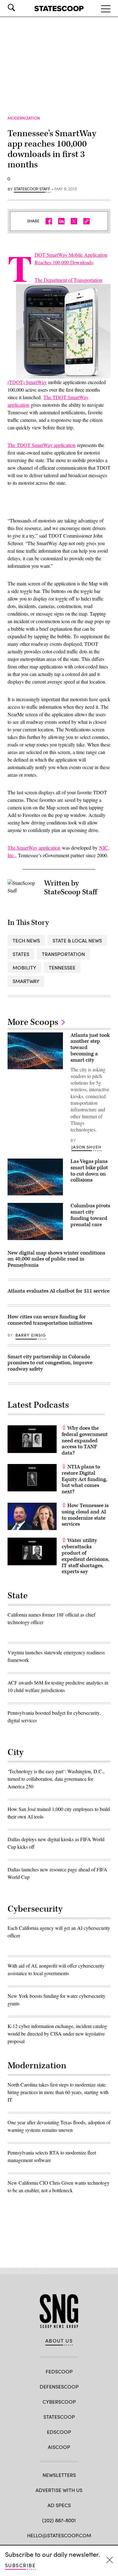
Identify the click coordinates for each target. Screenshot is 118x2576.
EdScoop (59, 2432)
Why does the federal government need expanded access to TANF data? (85, 1441)
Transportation (63, 954)
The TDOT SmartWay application (42, 445)
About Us (59, 2341)
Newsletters (59, 2475)
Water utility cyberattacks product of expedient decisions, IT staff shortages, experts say (85, 1556)
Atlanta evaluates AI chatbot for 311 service (59, 1291)
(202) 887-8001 (59, 2520)
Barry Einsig (31, 1335)
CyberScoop (59, 2402)
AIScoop (59, 2447)
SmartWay (26, 981)
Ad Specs (59, 2505)
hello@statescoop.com (59, 2535)
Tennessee (62, 967)
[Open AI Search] (20, 8)
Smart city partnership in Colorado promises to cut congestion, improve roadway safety (50, 1363)
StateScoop (59, 2417)
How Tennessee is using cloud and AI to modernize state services (85, 1515)
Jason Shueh (86, 1147)
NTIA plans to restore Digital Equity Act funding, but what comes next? (84, 1479)
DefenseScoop (59, 2386)
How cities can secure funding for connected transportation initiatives (50, 1320)
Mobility (24, 967)
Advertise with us (59, 2490)
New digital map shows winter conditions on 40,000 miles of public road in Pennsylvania (56, 1259)
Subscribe (20, 2565)
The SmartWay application (34, 848)
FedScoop (59, 2371)
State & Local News (77, 940)
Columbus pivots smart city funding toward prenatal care (90, 1215)
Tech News (26, 940)
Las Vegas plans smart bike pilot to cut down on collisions (89, 1171)
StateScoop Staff (32, 189)
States (21, 954)
